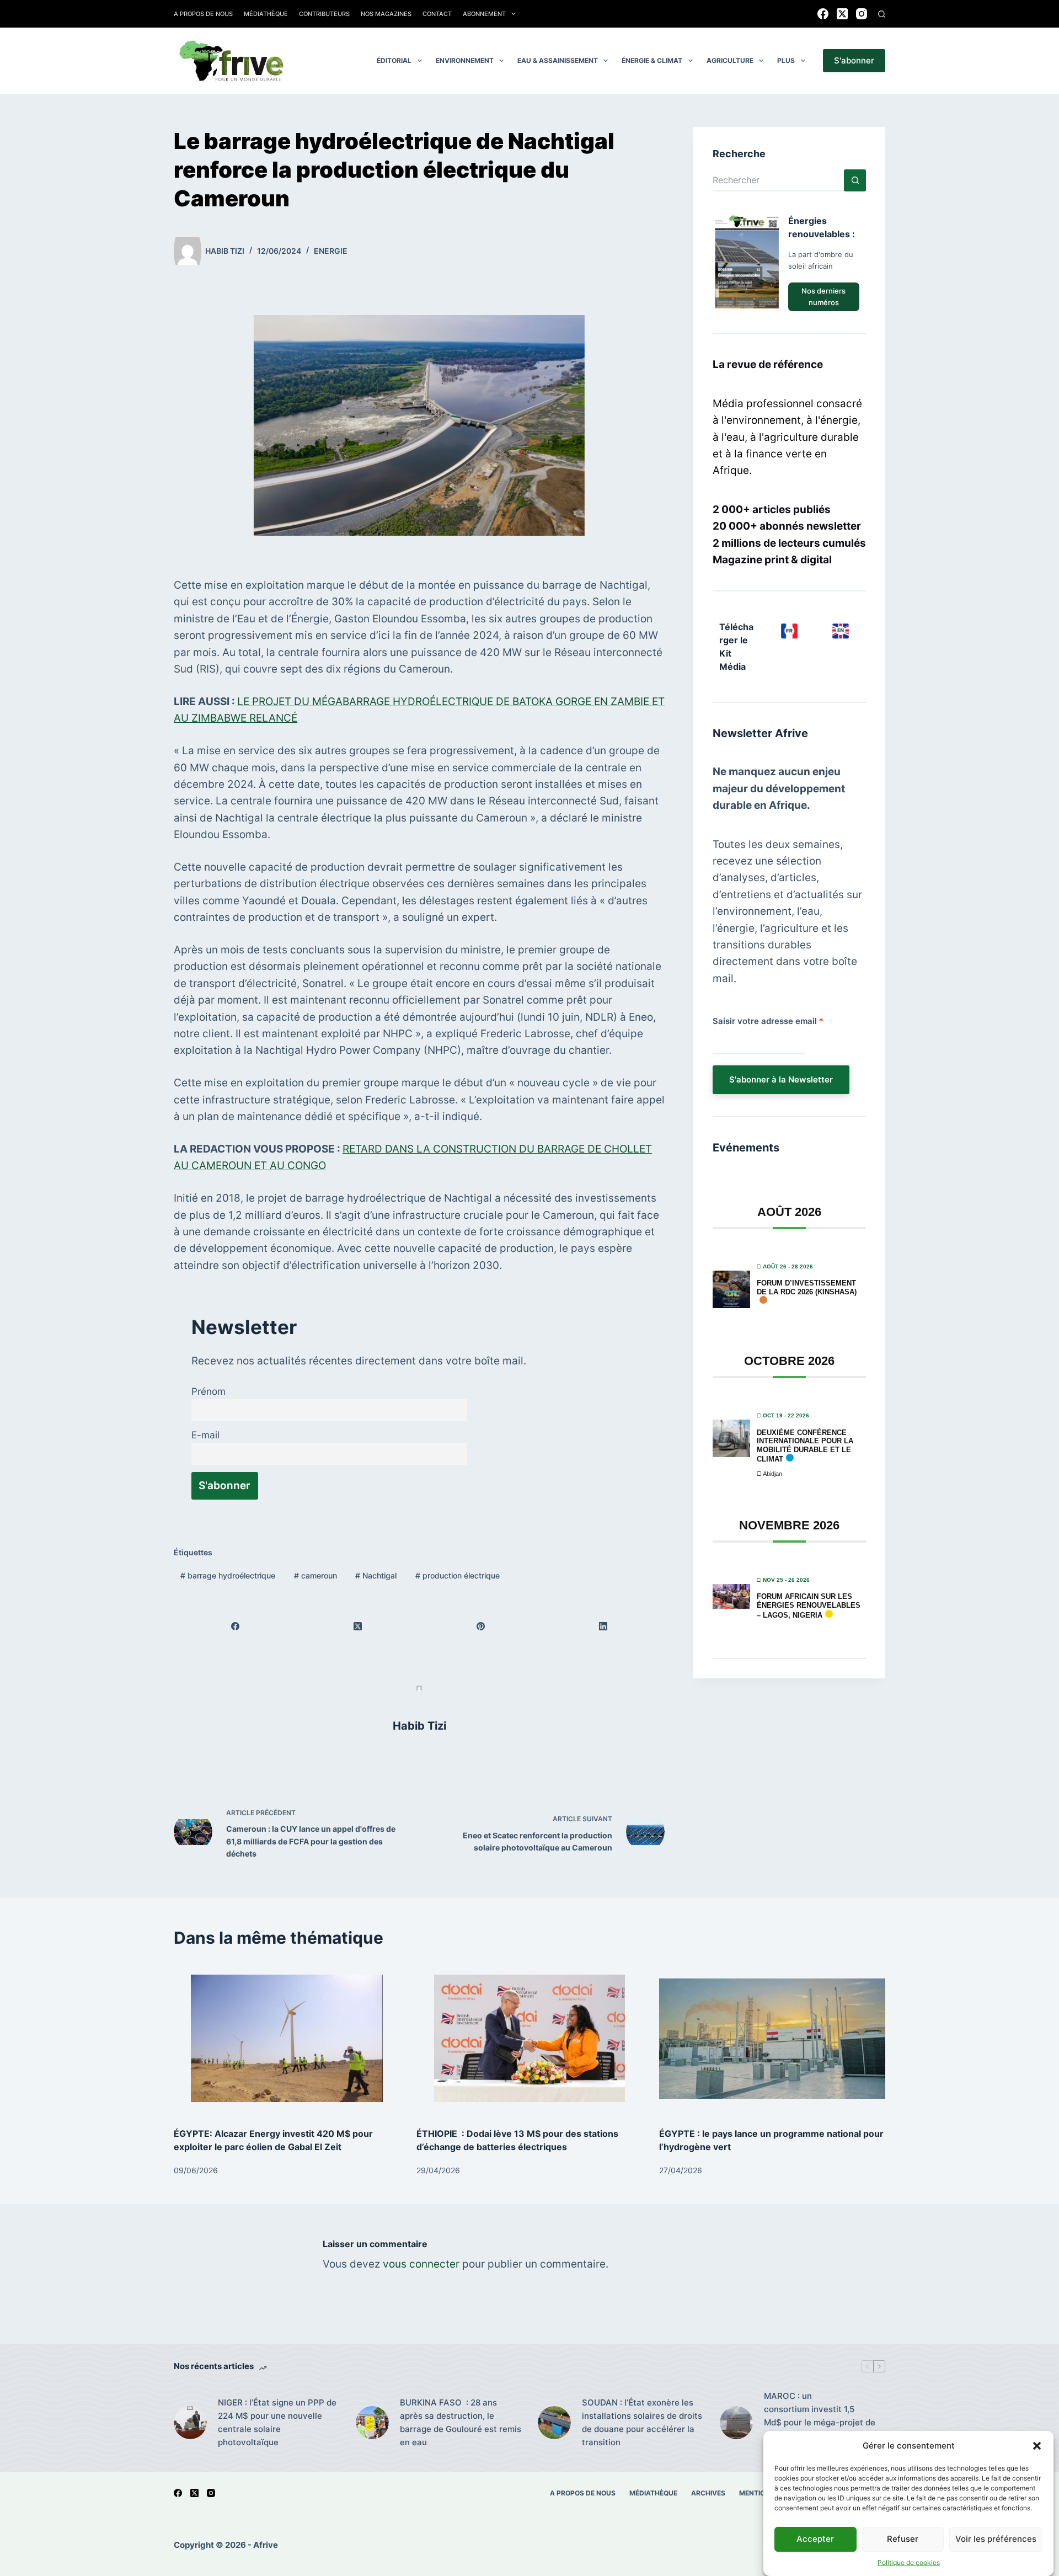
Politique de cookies (909, 2562)
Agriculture (730, 60)
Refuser (903, 2539)
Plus (786, 60)
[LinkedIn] (603, 1626)
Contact (437, 14)
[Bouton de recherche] (855, 180)
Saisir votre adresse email (768, 1021)
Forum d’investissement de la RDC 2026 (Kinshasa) (807, 1287)
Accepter (815, 2539)
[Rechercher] (882, 14)
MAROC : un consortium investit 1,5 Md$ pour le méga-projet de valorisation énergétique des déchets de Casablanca (821, 2422)
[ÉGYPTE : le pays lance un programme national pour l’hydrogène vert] (772, 2038)
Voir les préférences (996, 2539)
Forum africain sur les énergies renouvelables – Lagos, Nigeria (809, 1606)
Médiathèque (266, 14)
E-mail (205, 1435)
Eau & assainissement (558, 60)
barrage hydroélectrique (228, 1575)
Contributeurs (324, 14)
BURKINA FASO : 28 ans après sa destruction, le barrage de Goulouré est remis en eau (461, 2422)
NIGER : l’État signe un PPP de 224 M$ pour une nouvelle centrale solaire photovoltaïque (277, 2422)
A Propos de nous (203, 14)
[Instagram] (862, 14)
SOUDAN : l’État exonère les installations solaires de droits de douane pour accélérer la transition (642, 2422)
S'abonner (854, 60)
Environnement (465, 60)
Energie (331, 251)
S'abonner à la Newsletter (781, 1079)
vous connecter (421, 2264)
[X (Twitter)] (842, 14)
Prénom (208, 1391)
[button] (1037, 2446)
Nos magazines (386, 14)
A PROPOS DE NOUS (583, 2493)
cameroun (315, 1575)
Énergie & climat (652, 60)
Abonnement (484, 14)
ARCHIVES (708, 2493)
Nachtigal (376, 1575)
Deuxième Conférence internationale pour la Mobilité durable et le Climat (805, 1446)
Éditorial (394, 60)
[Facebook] (823, 14)
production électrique (458, 1575)
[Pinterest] (481, 1626)
